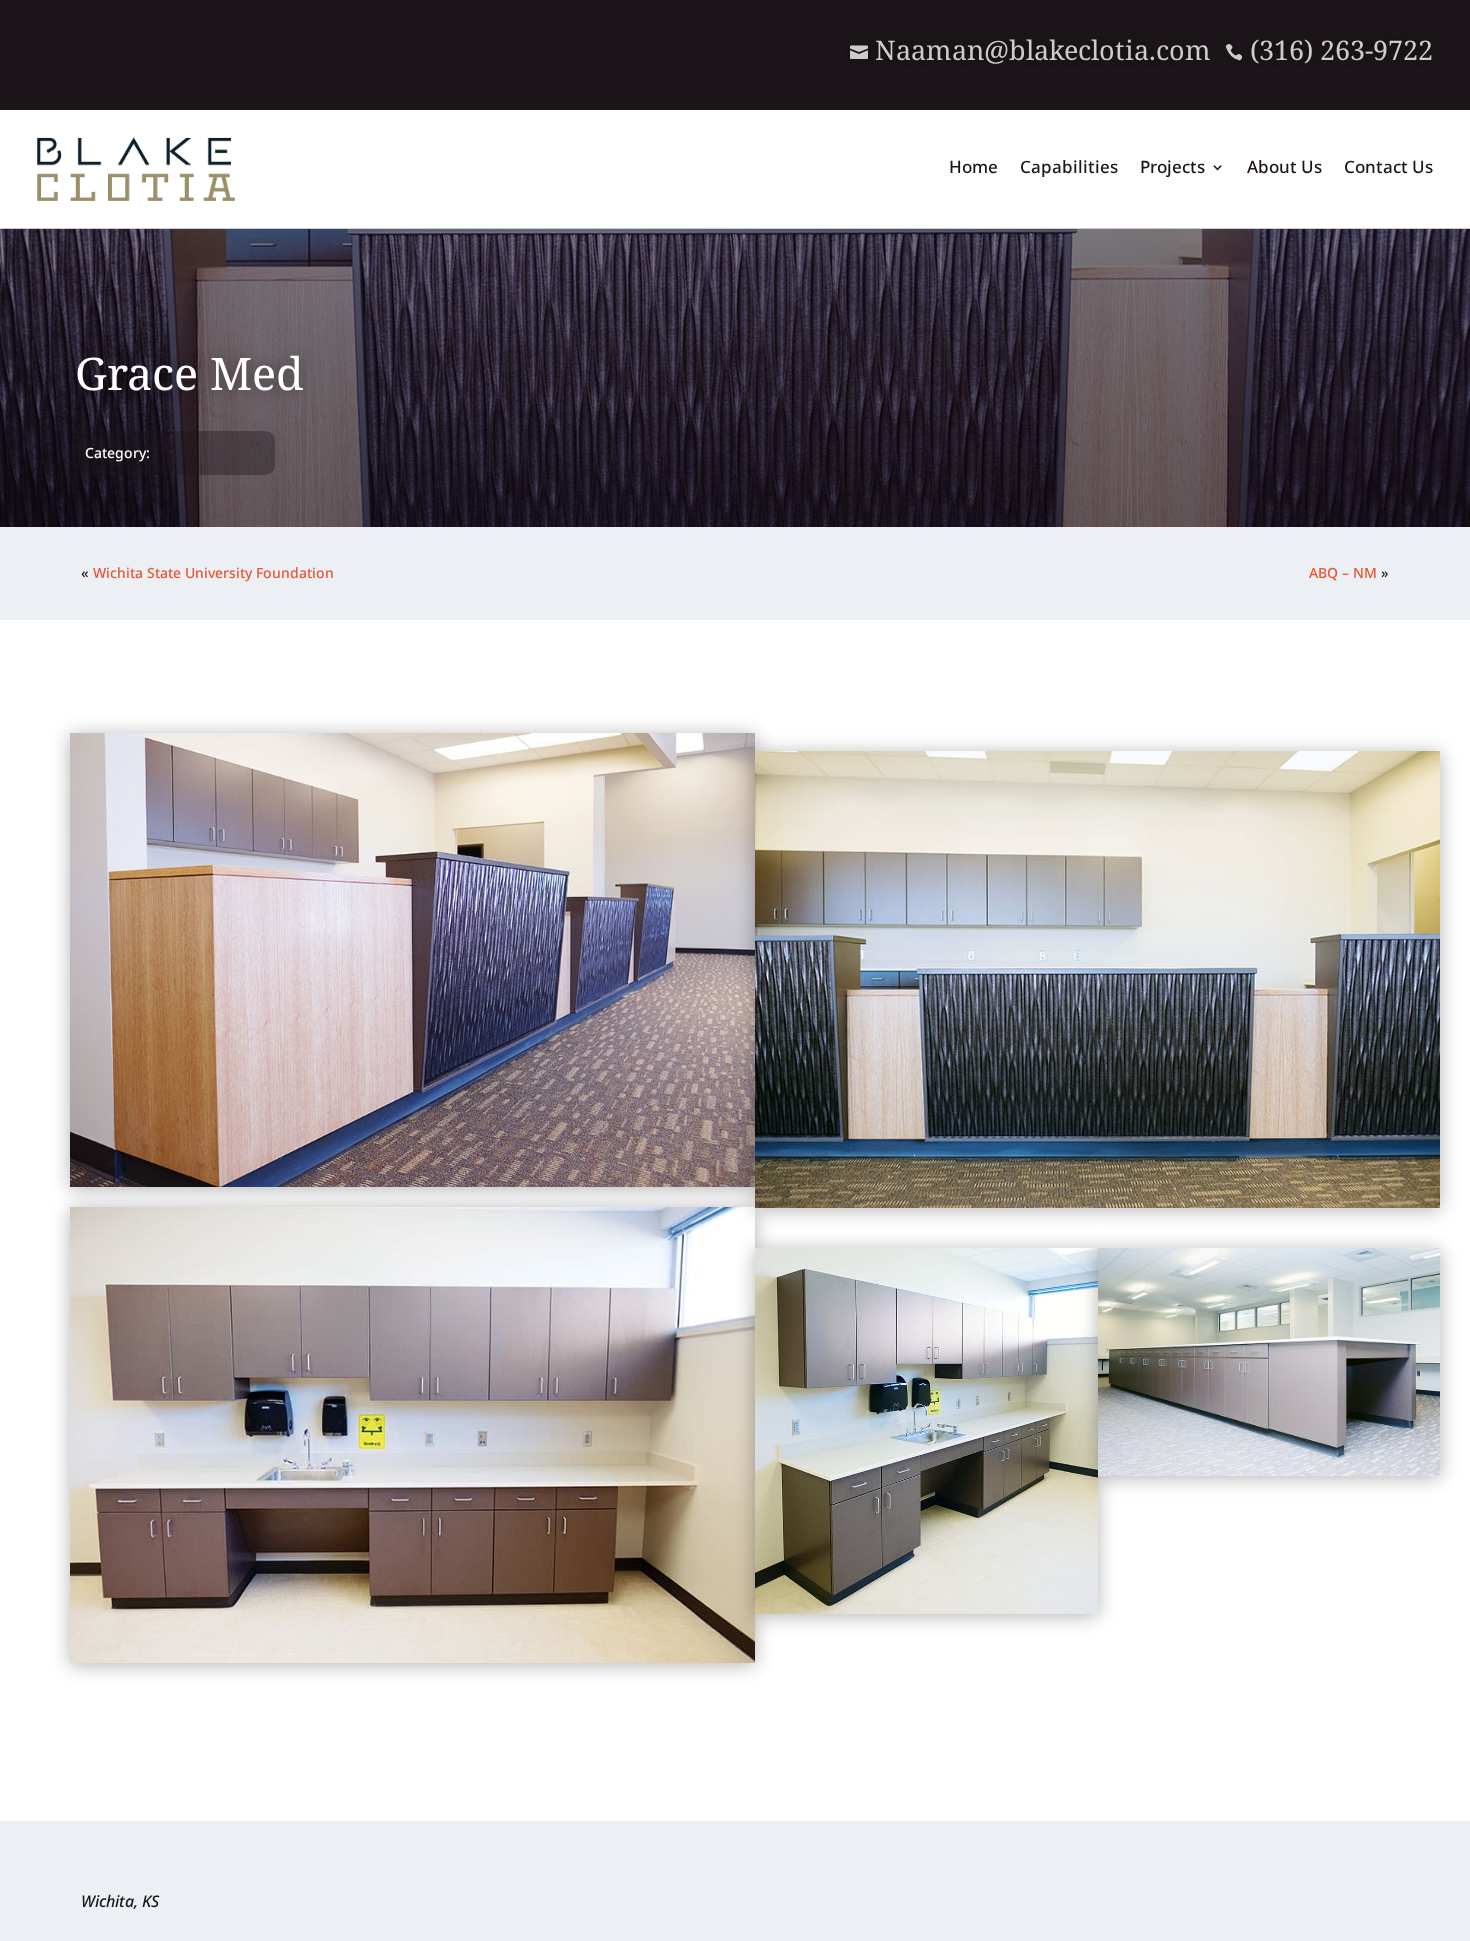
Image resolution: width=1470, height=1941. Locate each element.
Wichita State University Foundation (213, 572)
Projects (1172, 169)
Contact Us (1388, 169)
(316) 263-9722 (1329, 49)
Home (973, 169)
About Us (1284, 169)
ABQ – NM (1343, 572)
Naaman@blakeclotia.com (1043, 49)
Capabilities (1069, 169)
